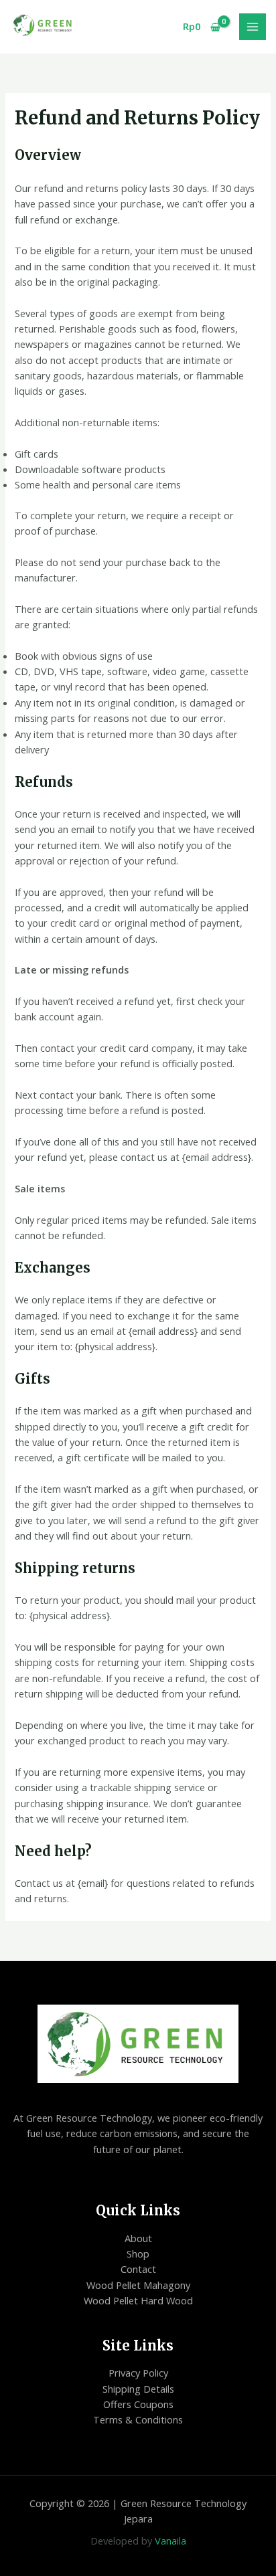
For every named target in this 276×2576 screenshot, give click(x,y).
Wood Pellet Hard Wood (138, 2300)
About (138, 2238)
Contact (138, 2269)
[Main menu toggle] (253, 27)
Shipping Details (138, 2389)
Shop (138, 2253)
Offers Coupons (138, 2404)
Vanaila (170, 2541)
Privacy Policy (138, 2373)
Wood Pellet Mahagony (138, 2285)
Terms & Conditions (138, 2419)
